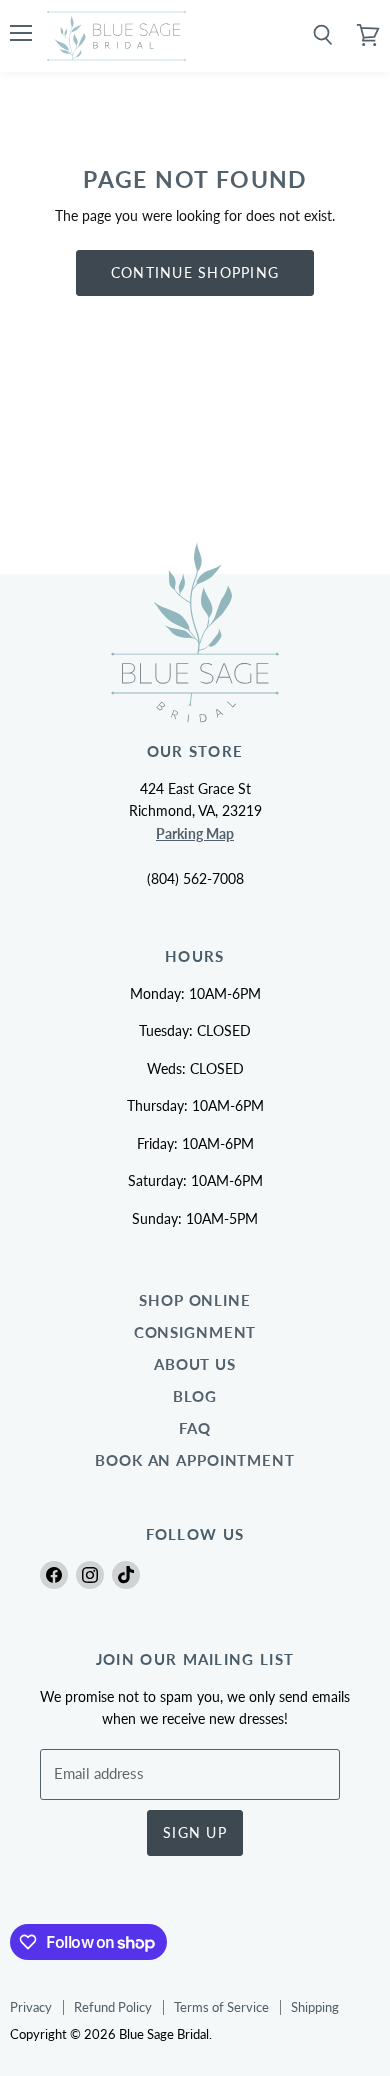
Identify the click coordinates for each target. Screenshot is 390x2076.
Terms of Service (221, 2007)
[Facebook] (54, 1575)
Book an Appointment (195, 1460)
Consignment (195, 1332)
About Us (195, 1364)
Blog (195, 1396)
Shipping (315, 2007)
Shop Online (195, 1300)
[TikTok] (126, 1575)
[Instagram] (90, 1575)
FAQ (195, 1428)
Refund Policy (113, 2007)
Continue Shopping (195, 272)
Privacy (31, 2007)
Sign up (195, 1832)
